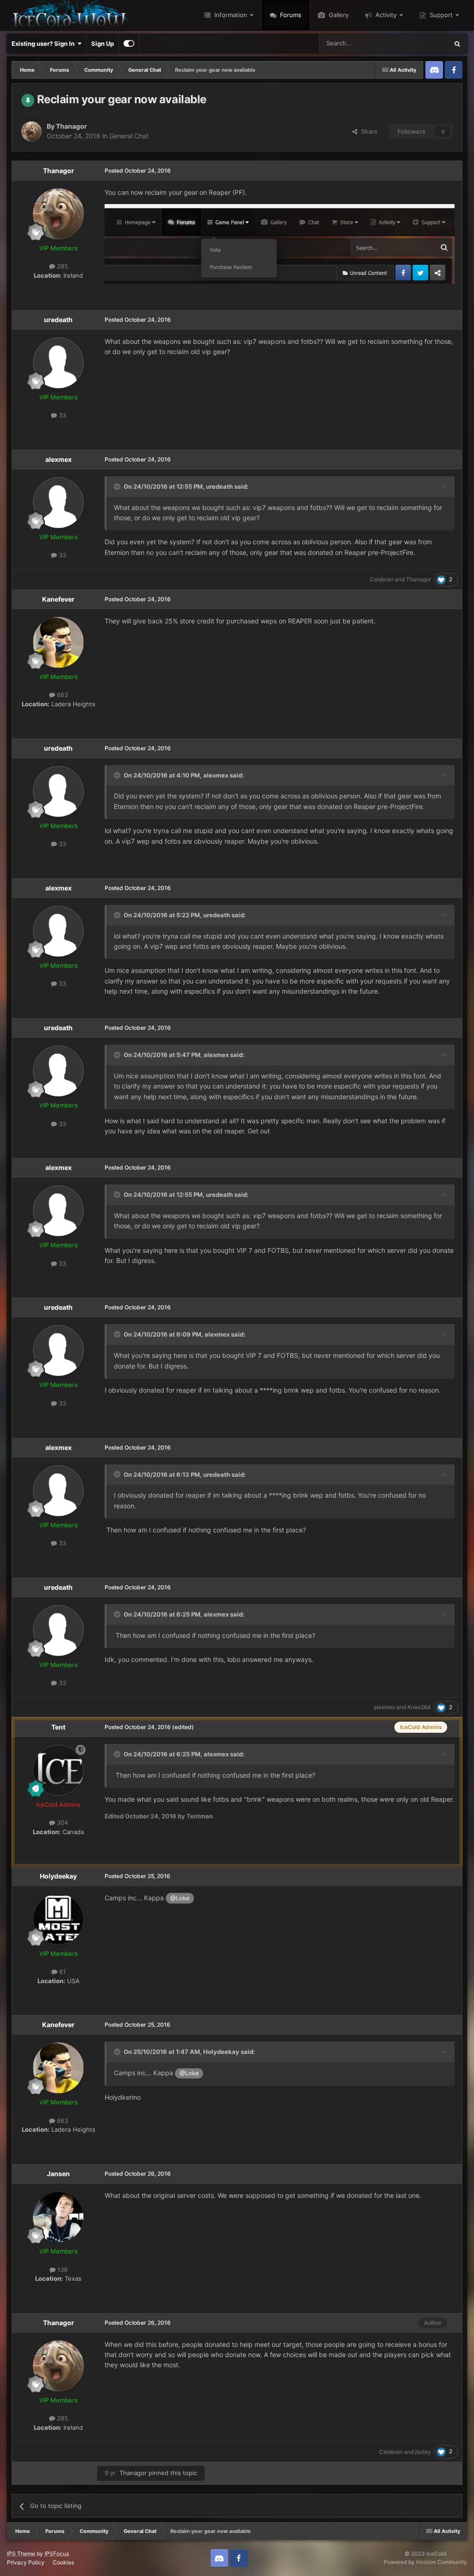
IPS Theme (21, 2554)
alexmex (59, 459)
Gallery (338, 15)
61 (62, 1972)
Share (368, 131)
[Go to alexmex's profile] (58, 503)
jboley (423, 2452)
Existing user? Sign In (44, 44)
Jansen (58, 2174)
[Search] (457, 44)
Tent (58, 1727)
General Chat (129, 136)
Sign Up (103, 44)
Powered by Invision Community (425, 2562)
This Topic (422, 43)
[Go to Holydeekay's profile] (58, 1919)
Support (440, 15)
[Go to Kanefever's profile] (58, 642)
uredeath (58, 320)
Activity (385, 15)
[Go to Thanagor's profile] (31, 131)
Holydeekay (58, 1876)
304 (62, 1823)
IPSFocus (57, 2554)
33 (62, 415)
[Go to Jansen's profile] (58, 2217)
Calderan (382, 579)
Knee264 (419, 1707)
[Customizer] (129, 44)
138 (62, 2270)
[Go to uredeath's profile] (58, 363)
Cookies (63, 2562)
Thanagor (72, 126)
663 (62, 695)
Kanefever (58, 599)
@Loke (180, 1898)
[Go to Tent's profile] (58, 1770)
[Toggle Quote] (118, 486)
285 (62, 266)
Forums (290, 15)
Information (230, 15)
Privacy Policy (26, 2562)
